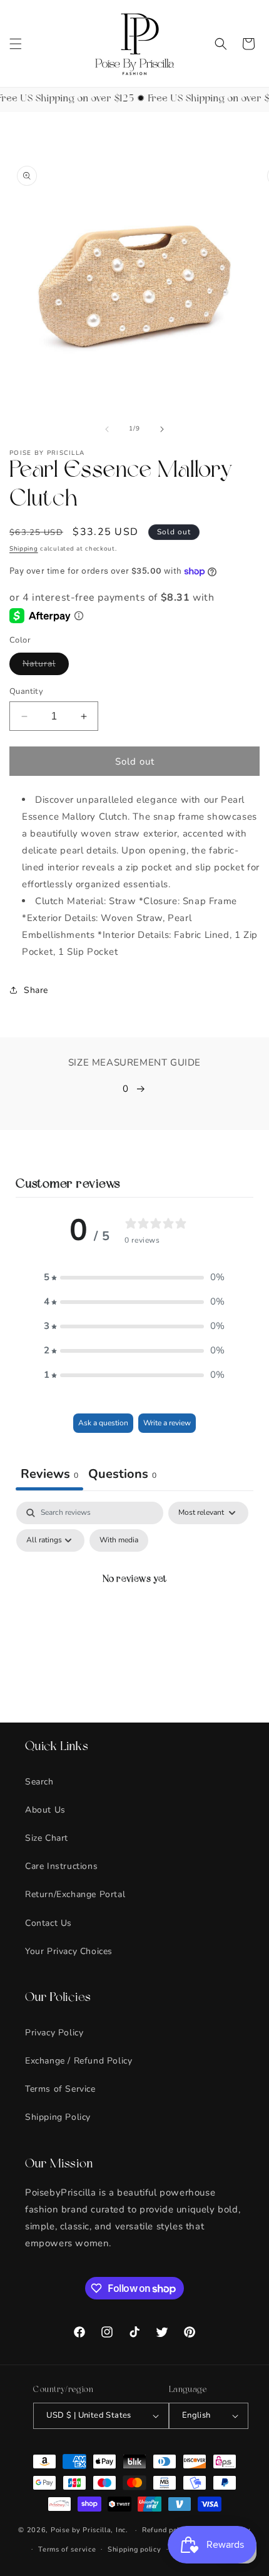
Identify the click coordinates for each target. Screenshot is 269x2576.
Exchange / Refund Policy (79, 2061)
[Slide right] (162, 429)
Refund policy (166, 2530)
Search (39, 1782)
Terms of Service (60, 2089)
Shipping (24, 549)
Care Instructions (61, 1866)
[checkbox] (119, 1540)
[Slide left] (107, 429)
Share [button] (36, 990)
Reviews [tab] (49, 1474)
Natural (46, 666)
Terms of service (67, 2549)
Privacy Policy (54, 2033)
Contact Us (48, 1923)
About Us (45, 1810)
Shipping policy (134, 2549)
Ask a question (103, 1423)
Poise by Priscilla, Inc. (89, 2530)
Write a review (167, 1423)
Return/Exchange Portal (75, 1894)
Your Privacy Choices (69, 1951)
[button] (16, 44)
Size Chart (47, 1838)
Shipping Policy (58, 2117)
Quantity (26, 691)
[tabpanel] (134, 1609)
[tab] (122, 1475)
